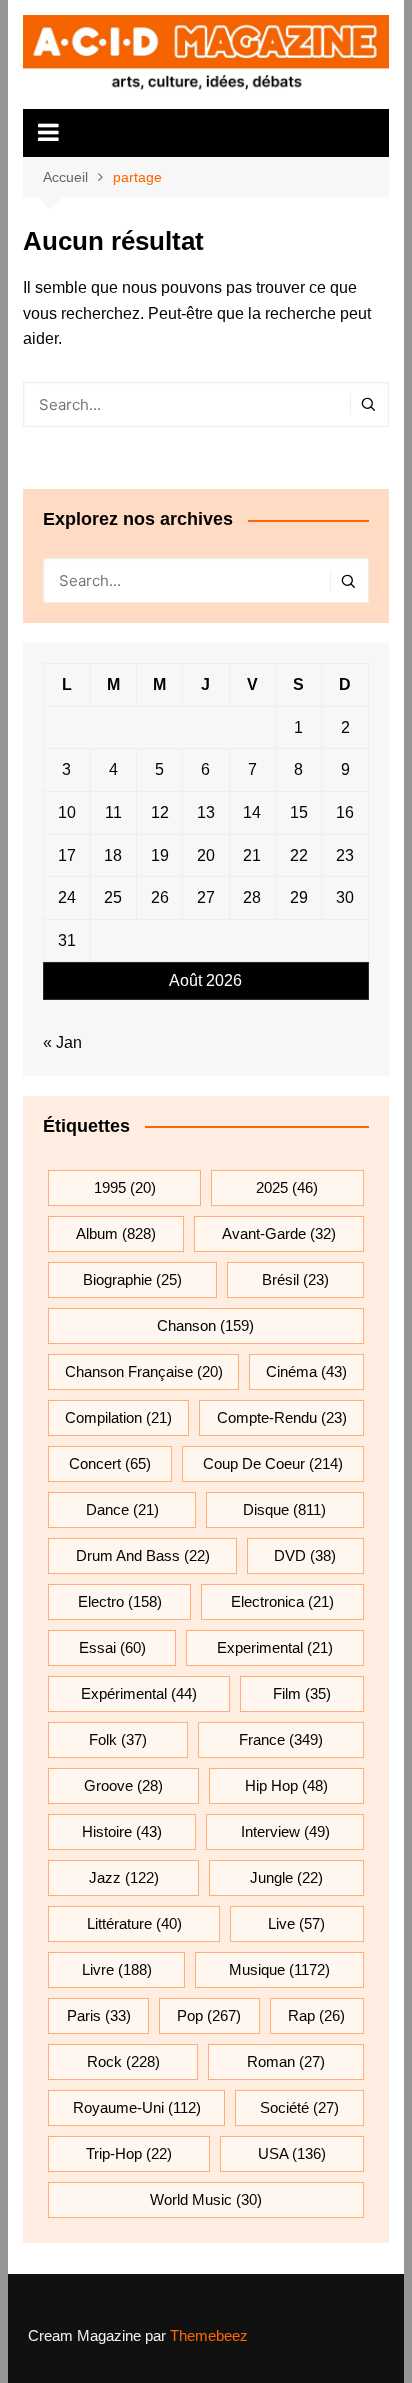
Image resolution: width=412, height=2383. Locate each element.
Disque (284, 1509)
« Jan (62, 1042)
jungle (286, 1877)
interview (285, 1831)
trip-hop (129, 2153)
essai (112, 1647)
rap (316, 2015)
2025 (287, 1187)
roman (286, 2061)
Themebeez (209, 2335)
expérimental (139, 1693)
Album (116, 1233)
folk (118, 1739)
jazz (124, 1877)
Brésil (295, 1279)
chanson (205, 1325)
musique (279, 1969)
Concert (110, 1463)
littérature (134, 1923)
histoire (122, 1831)
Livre (117, 1969)
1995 (125, 1187)
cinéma (306, 1371)
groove (123, 1785)
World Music (206, 2199)
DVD (305, 1555)
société (299, 2107)
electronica (282, 1601)
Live (296, 1923)
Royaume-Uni (137, 2107)
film (302, 1693)
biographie (132, 1279)
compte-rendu (282, 1417)
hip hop (286, 1785)
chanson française (144, 1371)
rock (123, 2061)
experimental (275, 1647)
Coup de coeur (273, 1463)
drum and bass (143, 1555)
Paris (99, 2015)
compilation (118, 1417)
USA (292, 2153)
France (281, 1739)
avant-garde (279, 1233)
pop (209, 2015)
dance (122, 1509)
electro (120, 1601)
